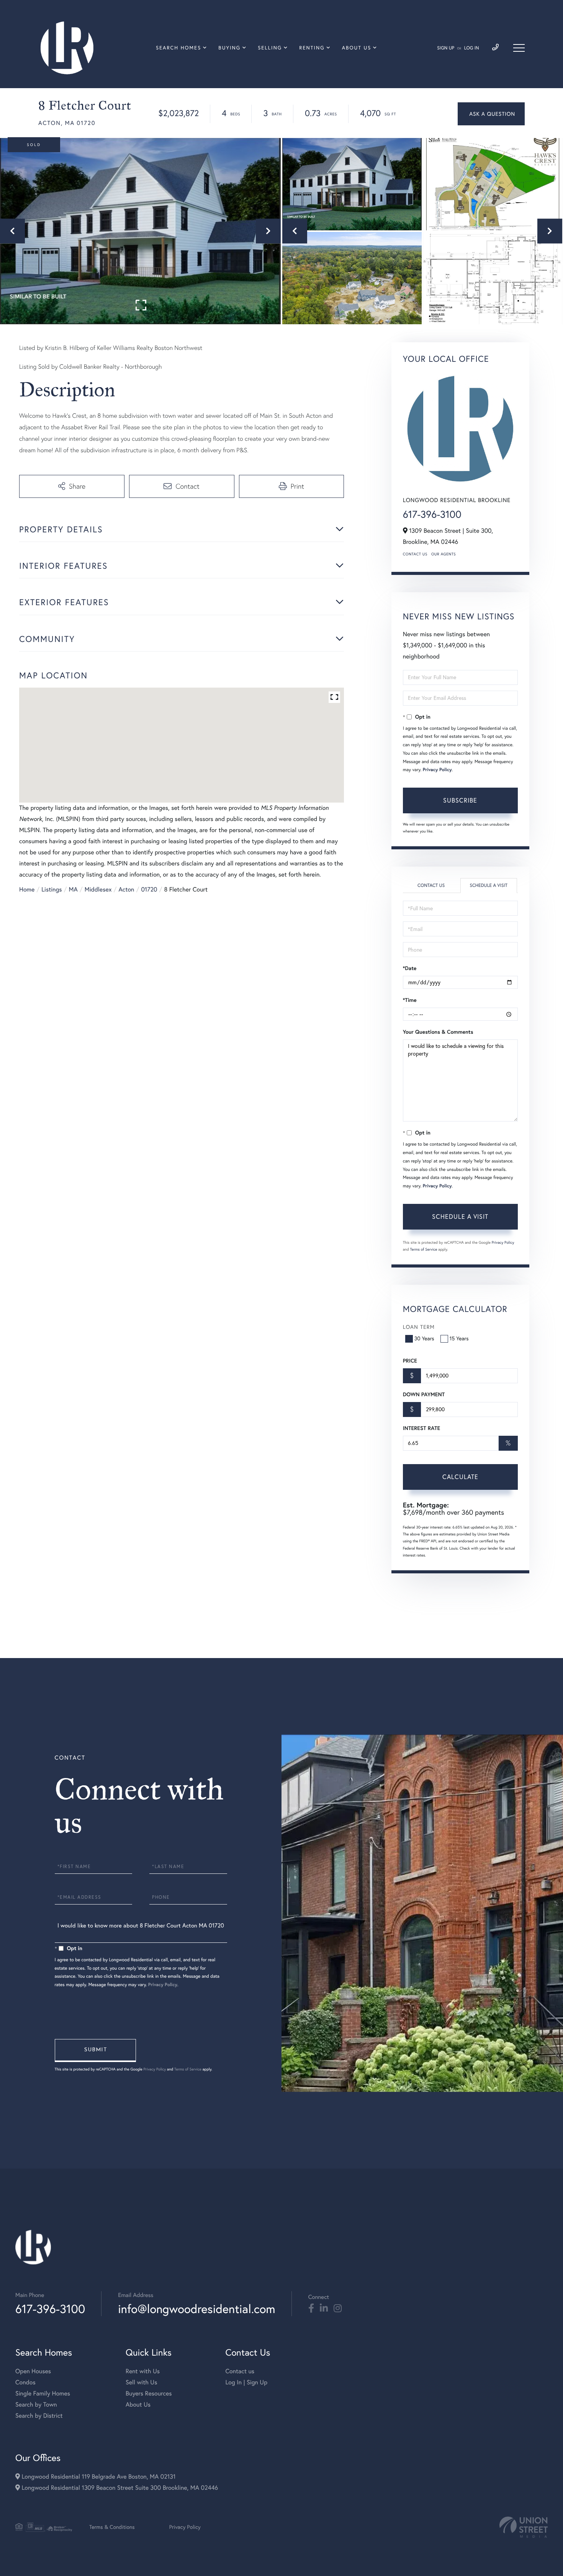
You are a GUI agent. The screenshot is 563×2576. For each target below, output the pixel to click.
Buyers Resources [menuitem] (149, 2394)
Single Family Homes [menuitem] (43, 2394)
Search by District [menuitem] (39, 2416)
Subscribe (460, 800)
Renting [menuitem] (312, 48)
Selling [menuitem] (270, 48)
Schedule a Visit (489, 886)
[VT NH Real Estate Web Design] (524, 2527)
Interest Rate (421, 1428)
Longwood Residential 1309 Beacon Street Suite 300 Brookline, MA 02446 (119, 2488)
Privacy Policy (437, 770)
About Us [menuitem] (357, 48)
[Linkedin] (324, 2308)
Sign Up (446, 48)
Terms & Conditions (112, 2527)
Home (27, 890)
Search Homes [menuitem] (178, 48)
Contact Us (415, 554)
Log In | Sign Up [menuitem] (246, 2382)
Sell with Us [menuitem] (141, 2382)
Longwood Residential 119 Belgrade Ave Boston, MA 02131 (98, 2477)
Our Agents (444, 554)
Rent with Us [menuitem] (143, 2371)
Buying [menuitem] (229, 48)
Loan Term (419, 1327)
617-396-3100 (432, 514)
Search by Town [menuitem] (36, 2405)
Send (95, 2051)
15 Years (459, 1338)
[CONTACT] (491, 114)
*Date (410, 968)
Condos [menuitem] (25, 2382)
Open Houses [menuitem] (33, 2371)
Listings (52, 890)
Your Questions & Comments (438, 1032)
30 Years (424, 1338)
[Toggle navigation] (519, 48)
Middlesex (98, 890)
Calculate (460, 1477)
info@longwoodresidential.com (196, 2309)
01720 (149, 890)
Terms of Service (424, 1249)
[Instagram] (338, 2308)
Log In (472, 48)
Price (410, 1361)
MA (73, 890)
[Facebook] (311, 2308)
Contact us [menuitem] (240, 2371)
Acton (127, 890)
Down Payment (424, 1394)
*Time (410, 1000)
